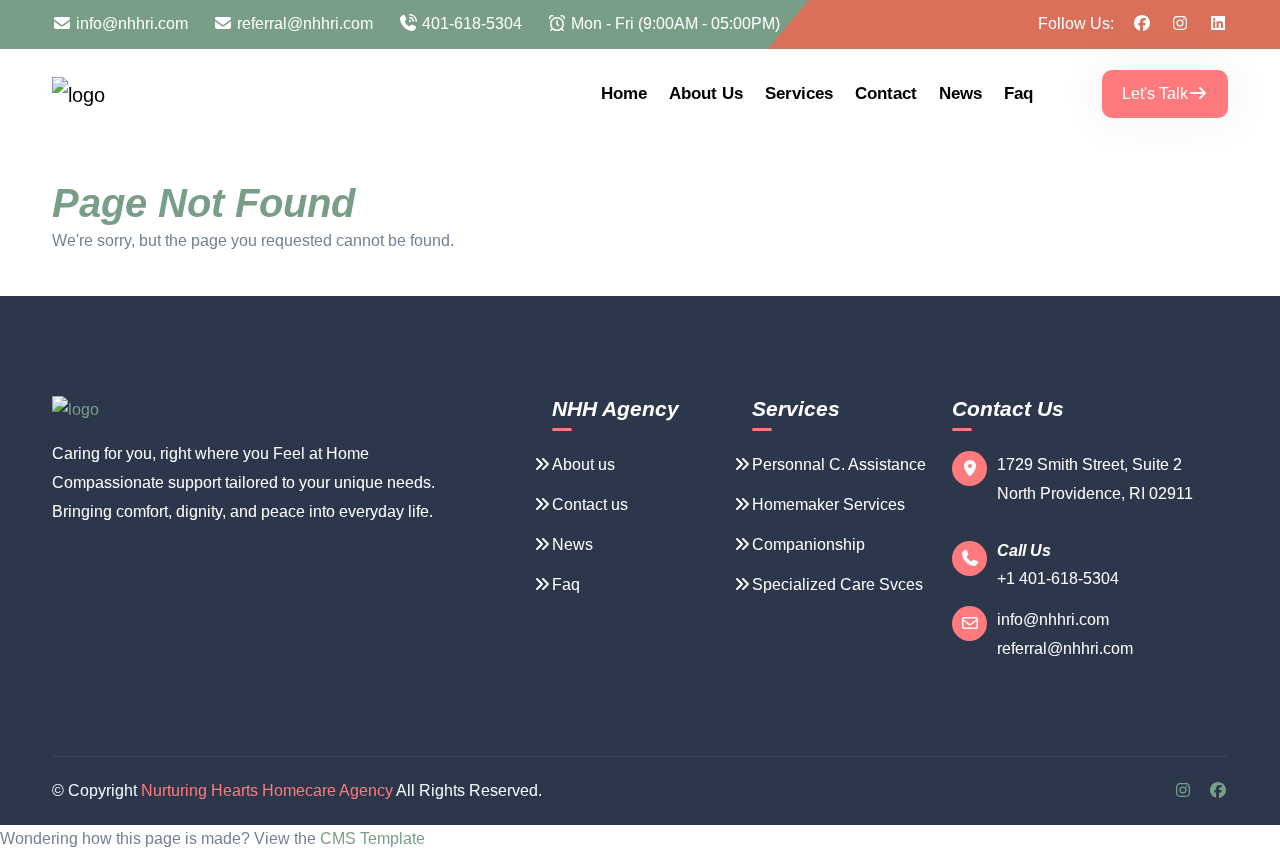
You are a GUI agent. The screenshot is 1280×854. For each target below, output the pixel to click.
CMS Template (372, 838)
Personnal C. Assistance (839, 464)
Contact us (590, 504)
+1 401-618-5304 (1058, 578)
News (960, 93)
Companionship (808, 544)
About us (706, 93)
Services (799, 93)
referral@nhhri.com (303, 23)
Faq (1018, 93)
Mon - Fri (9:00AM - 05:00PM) (673, 23)
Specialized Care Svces (837, 584)
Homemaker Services (828, 504)
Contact (886, 93)
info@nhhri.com (130, 23)
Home (624, 93)
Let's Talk (1155, 93)
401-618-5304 (470, 23)
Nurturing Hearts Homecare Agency (267, 790)
